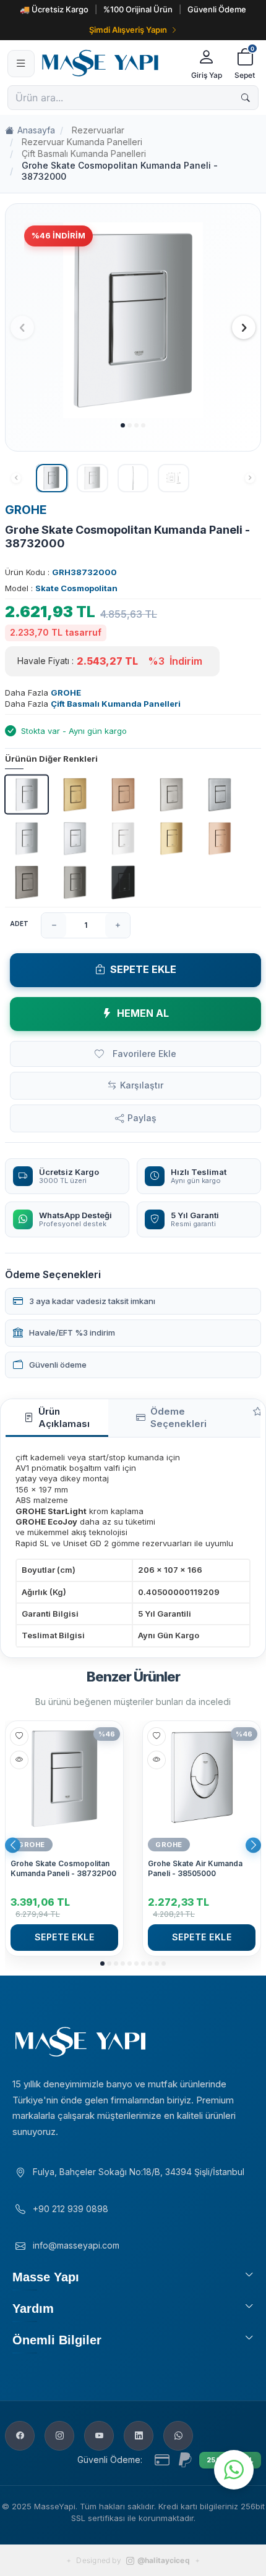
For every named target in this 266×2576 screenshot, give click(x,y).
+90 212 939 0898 (71, 2209)
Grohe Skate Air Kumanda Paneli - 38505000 (195, 1868)
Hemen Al (143, 1013)
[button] (123, 425)
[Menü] (21, 64)
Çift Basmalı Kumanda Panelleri (84, 154)
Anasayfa (36, 130)
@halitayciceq (164, 2560)
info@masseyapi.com (76, 2245)
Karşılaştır (142, 1085)
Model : (61, 588)
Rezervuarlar (98, 130)
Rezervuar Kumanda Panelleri (82, 142)
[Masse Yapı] (111, 63)
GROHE (26, 510)
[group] (133, 320)
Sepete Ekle (143, 969)
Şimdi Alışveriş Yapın (128, 30)
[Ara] (246, 98)
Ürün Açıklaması (64, 1417)
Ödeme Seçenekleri (178, 1417)
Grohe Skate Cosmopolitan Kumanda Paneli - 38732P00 (63, 1868)
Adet (19, 924)
